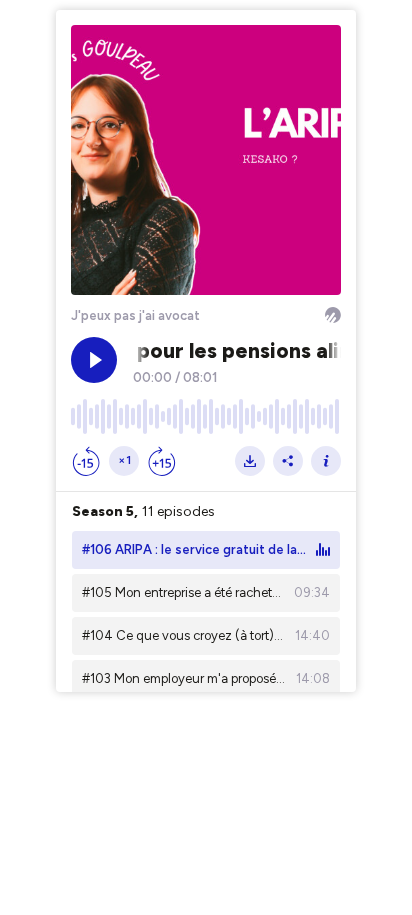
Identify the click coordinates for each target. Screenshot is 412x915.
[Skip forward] (162, 461)
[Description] (326, 461)
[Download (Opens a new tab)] (250, 461)
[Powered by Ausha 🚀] (333, 315)
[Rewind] (86, 461)
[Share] (288, 461)
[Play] (94, 360)
